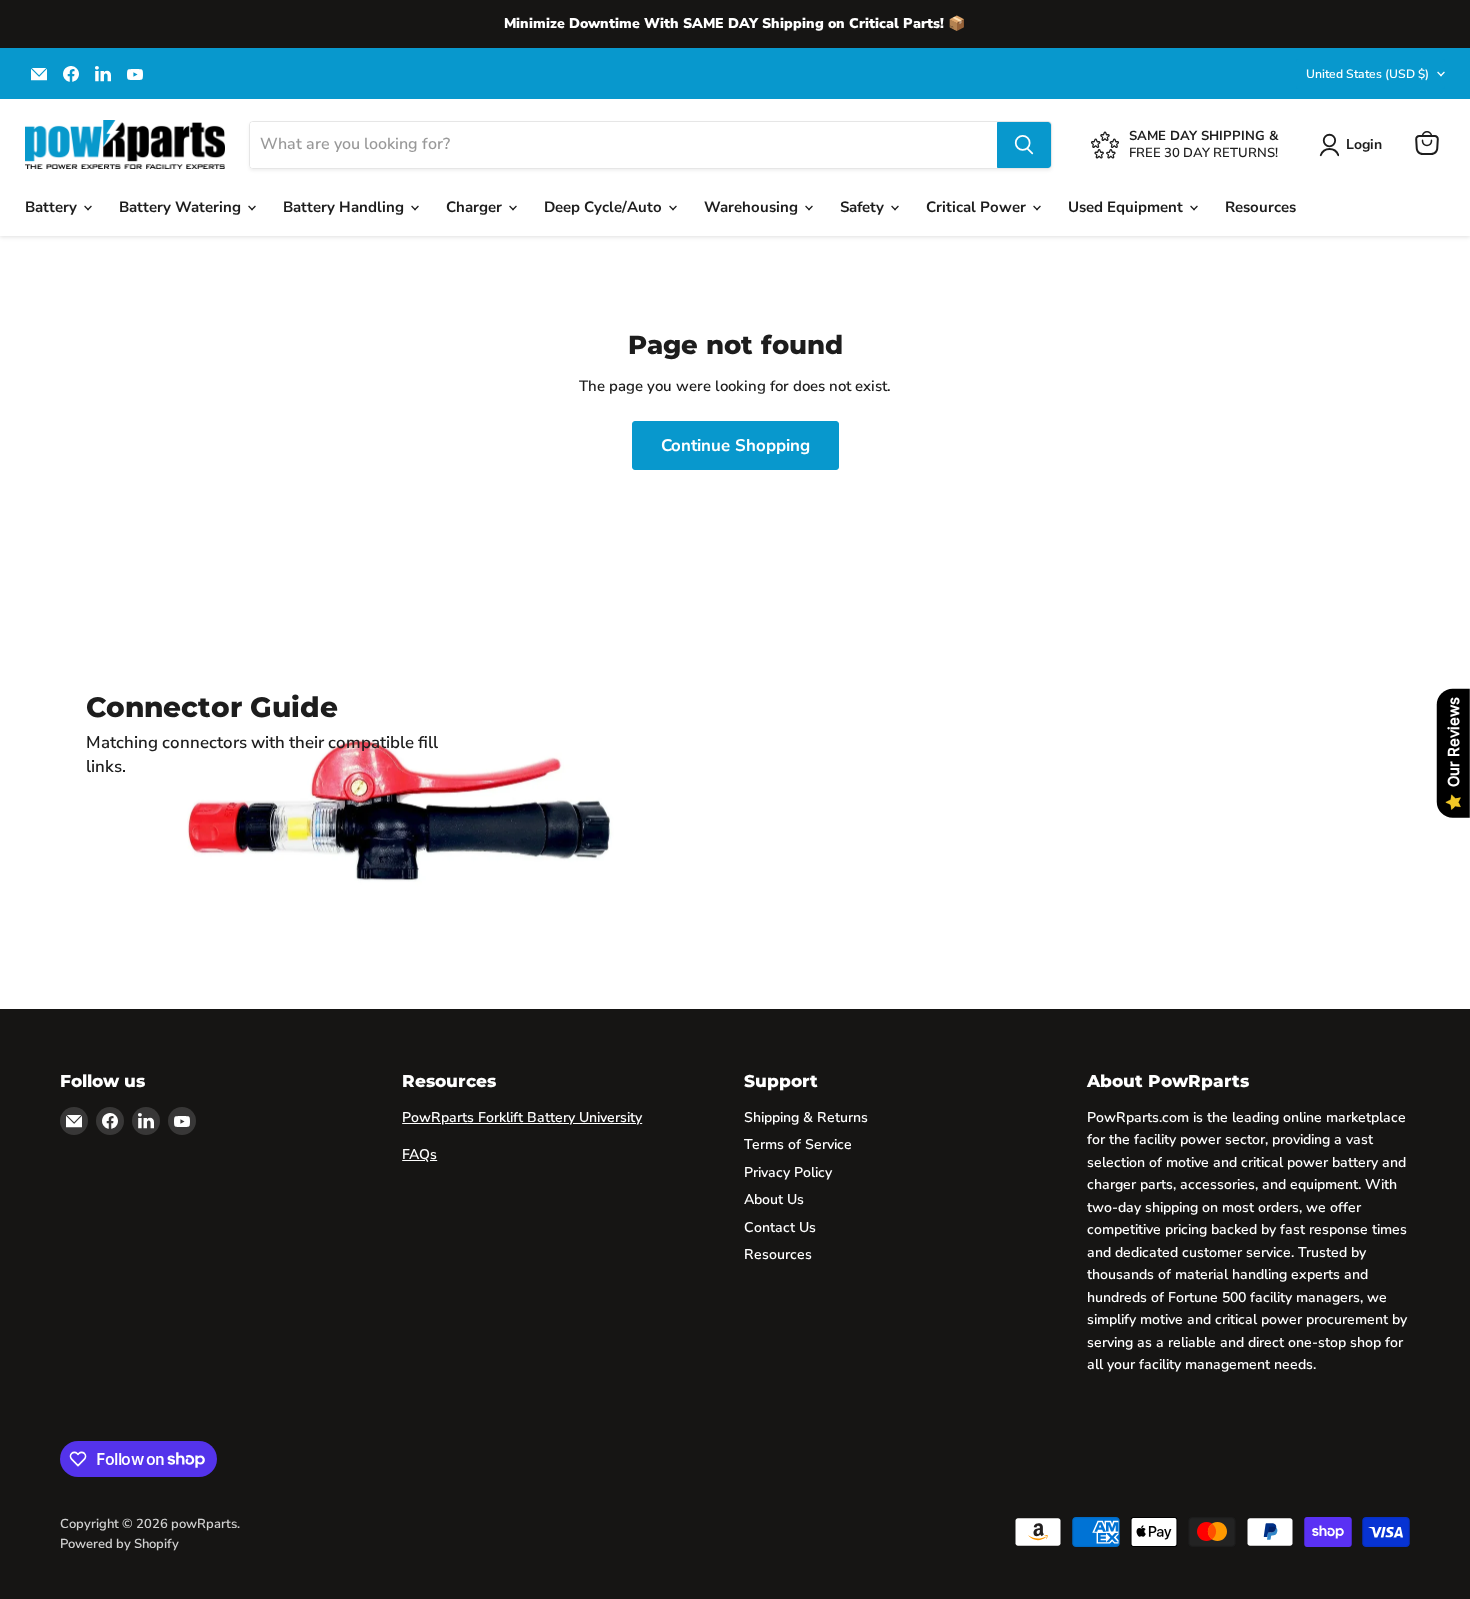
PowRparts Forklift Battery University (522, 1117)
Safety (864, 207)
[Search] (1024, 145)
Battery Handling (345, 207)
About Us (774, 1199)
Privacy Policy (788, 1172)
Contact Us (780, 1227)
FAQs (419, 1154)
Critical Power (978, 207)
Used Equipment (1127, 207)
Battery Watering (182, 207)
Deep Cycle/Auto (605, 207)
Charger (476, 207)
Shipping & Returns (806, 1117)
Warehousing (753, 207)
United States (1367, 74)
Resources (1260, 207)
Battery (53, 207)
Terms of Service (798, 1144)
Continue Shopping (735, 445)
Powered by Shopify (119, 1544)
